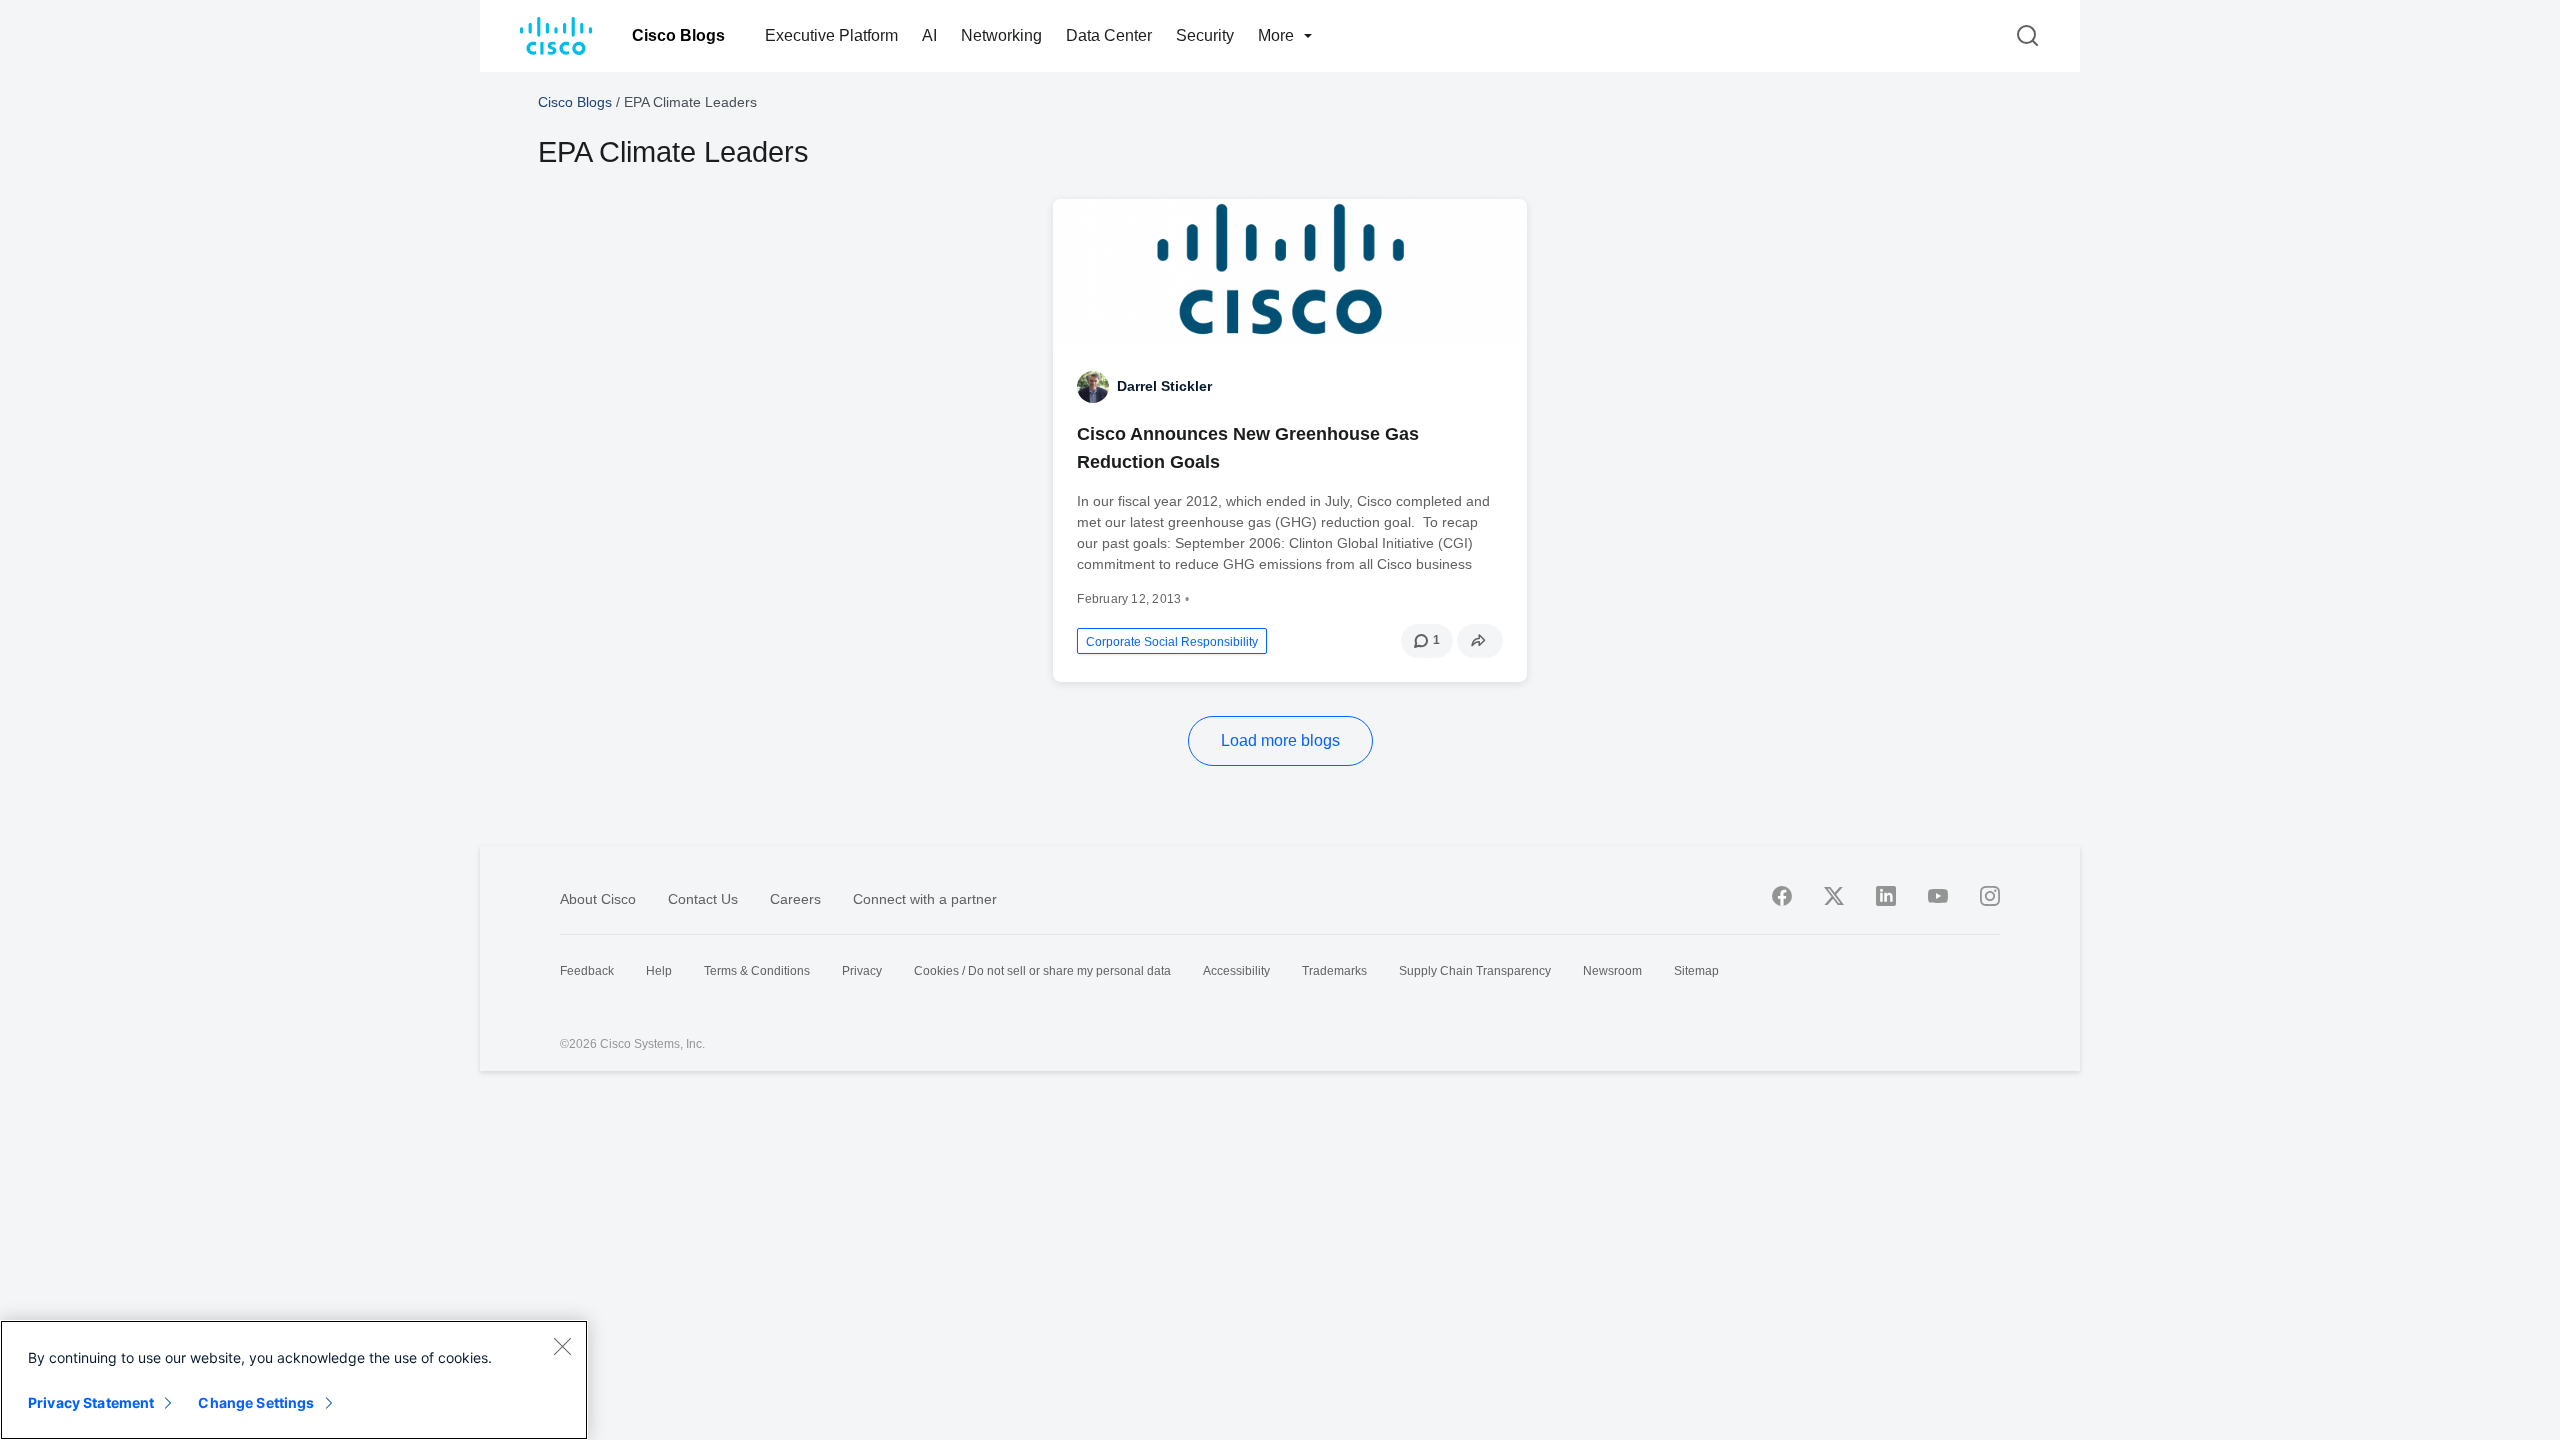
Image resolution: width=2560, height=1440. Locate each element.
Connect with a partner (925, 899)
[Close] (562, 1346)
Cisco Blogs (678, 35)
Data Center (1109, 35)
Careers (795, 899)
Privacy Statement (91, 1402)
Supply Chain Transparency (1475, 971)
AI (929, 35)
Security (1205, 35)
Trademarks (1334, 971)
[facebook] (1782, 896)
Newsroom (1612, 971)
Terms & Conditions (757, 971)
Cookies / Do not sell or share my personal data (1042, 971)
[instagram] (1990, 896)
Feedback (587, 971)
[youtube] (1938, 896)
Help (659, 971)
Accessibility (1236, 971)
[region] (294, 1380)
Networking (1001, 35)
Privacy (862, 971)
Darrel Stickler (1164, 386)
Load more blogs (1280, 740)
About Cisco (598, 899)
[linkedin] (1886, 896)
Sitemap (1696, 971)
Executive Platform (831, 35)
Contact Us (703, 899)
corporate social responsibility (1172, 642)
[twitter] (1834, 896)
